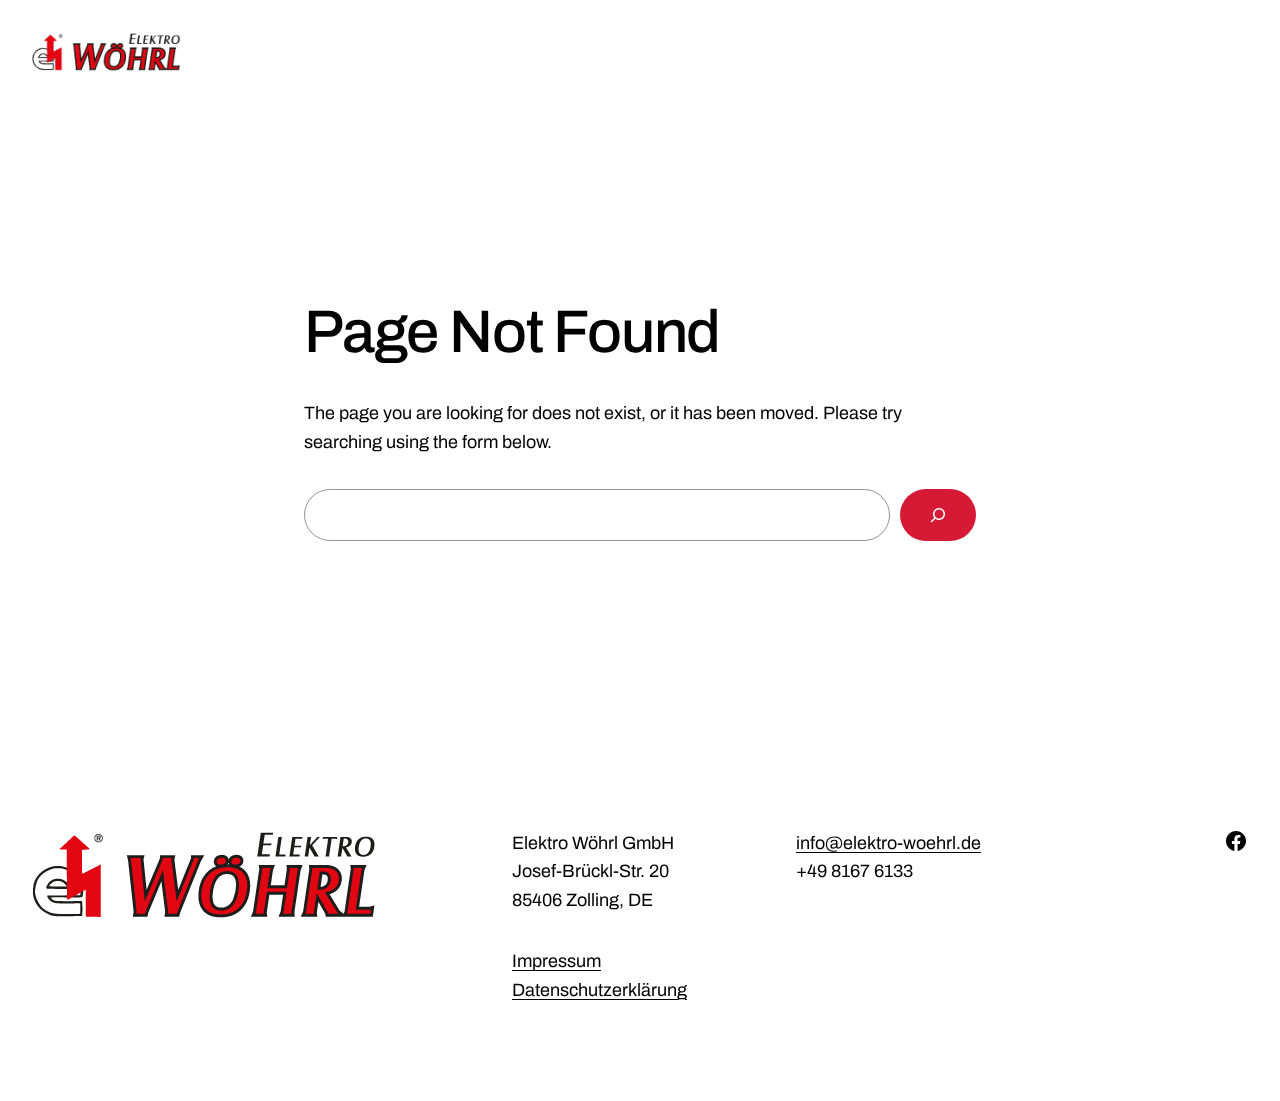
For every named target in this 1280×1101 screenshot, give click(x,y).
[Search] (938, 515)
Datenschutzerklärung (599, 990)
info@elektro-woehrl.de (888, 843)
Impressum (556, 961)
